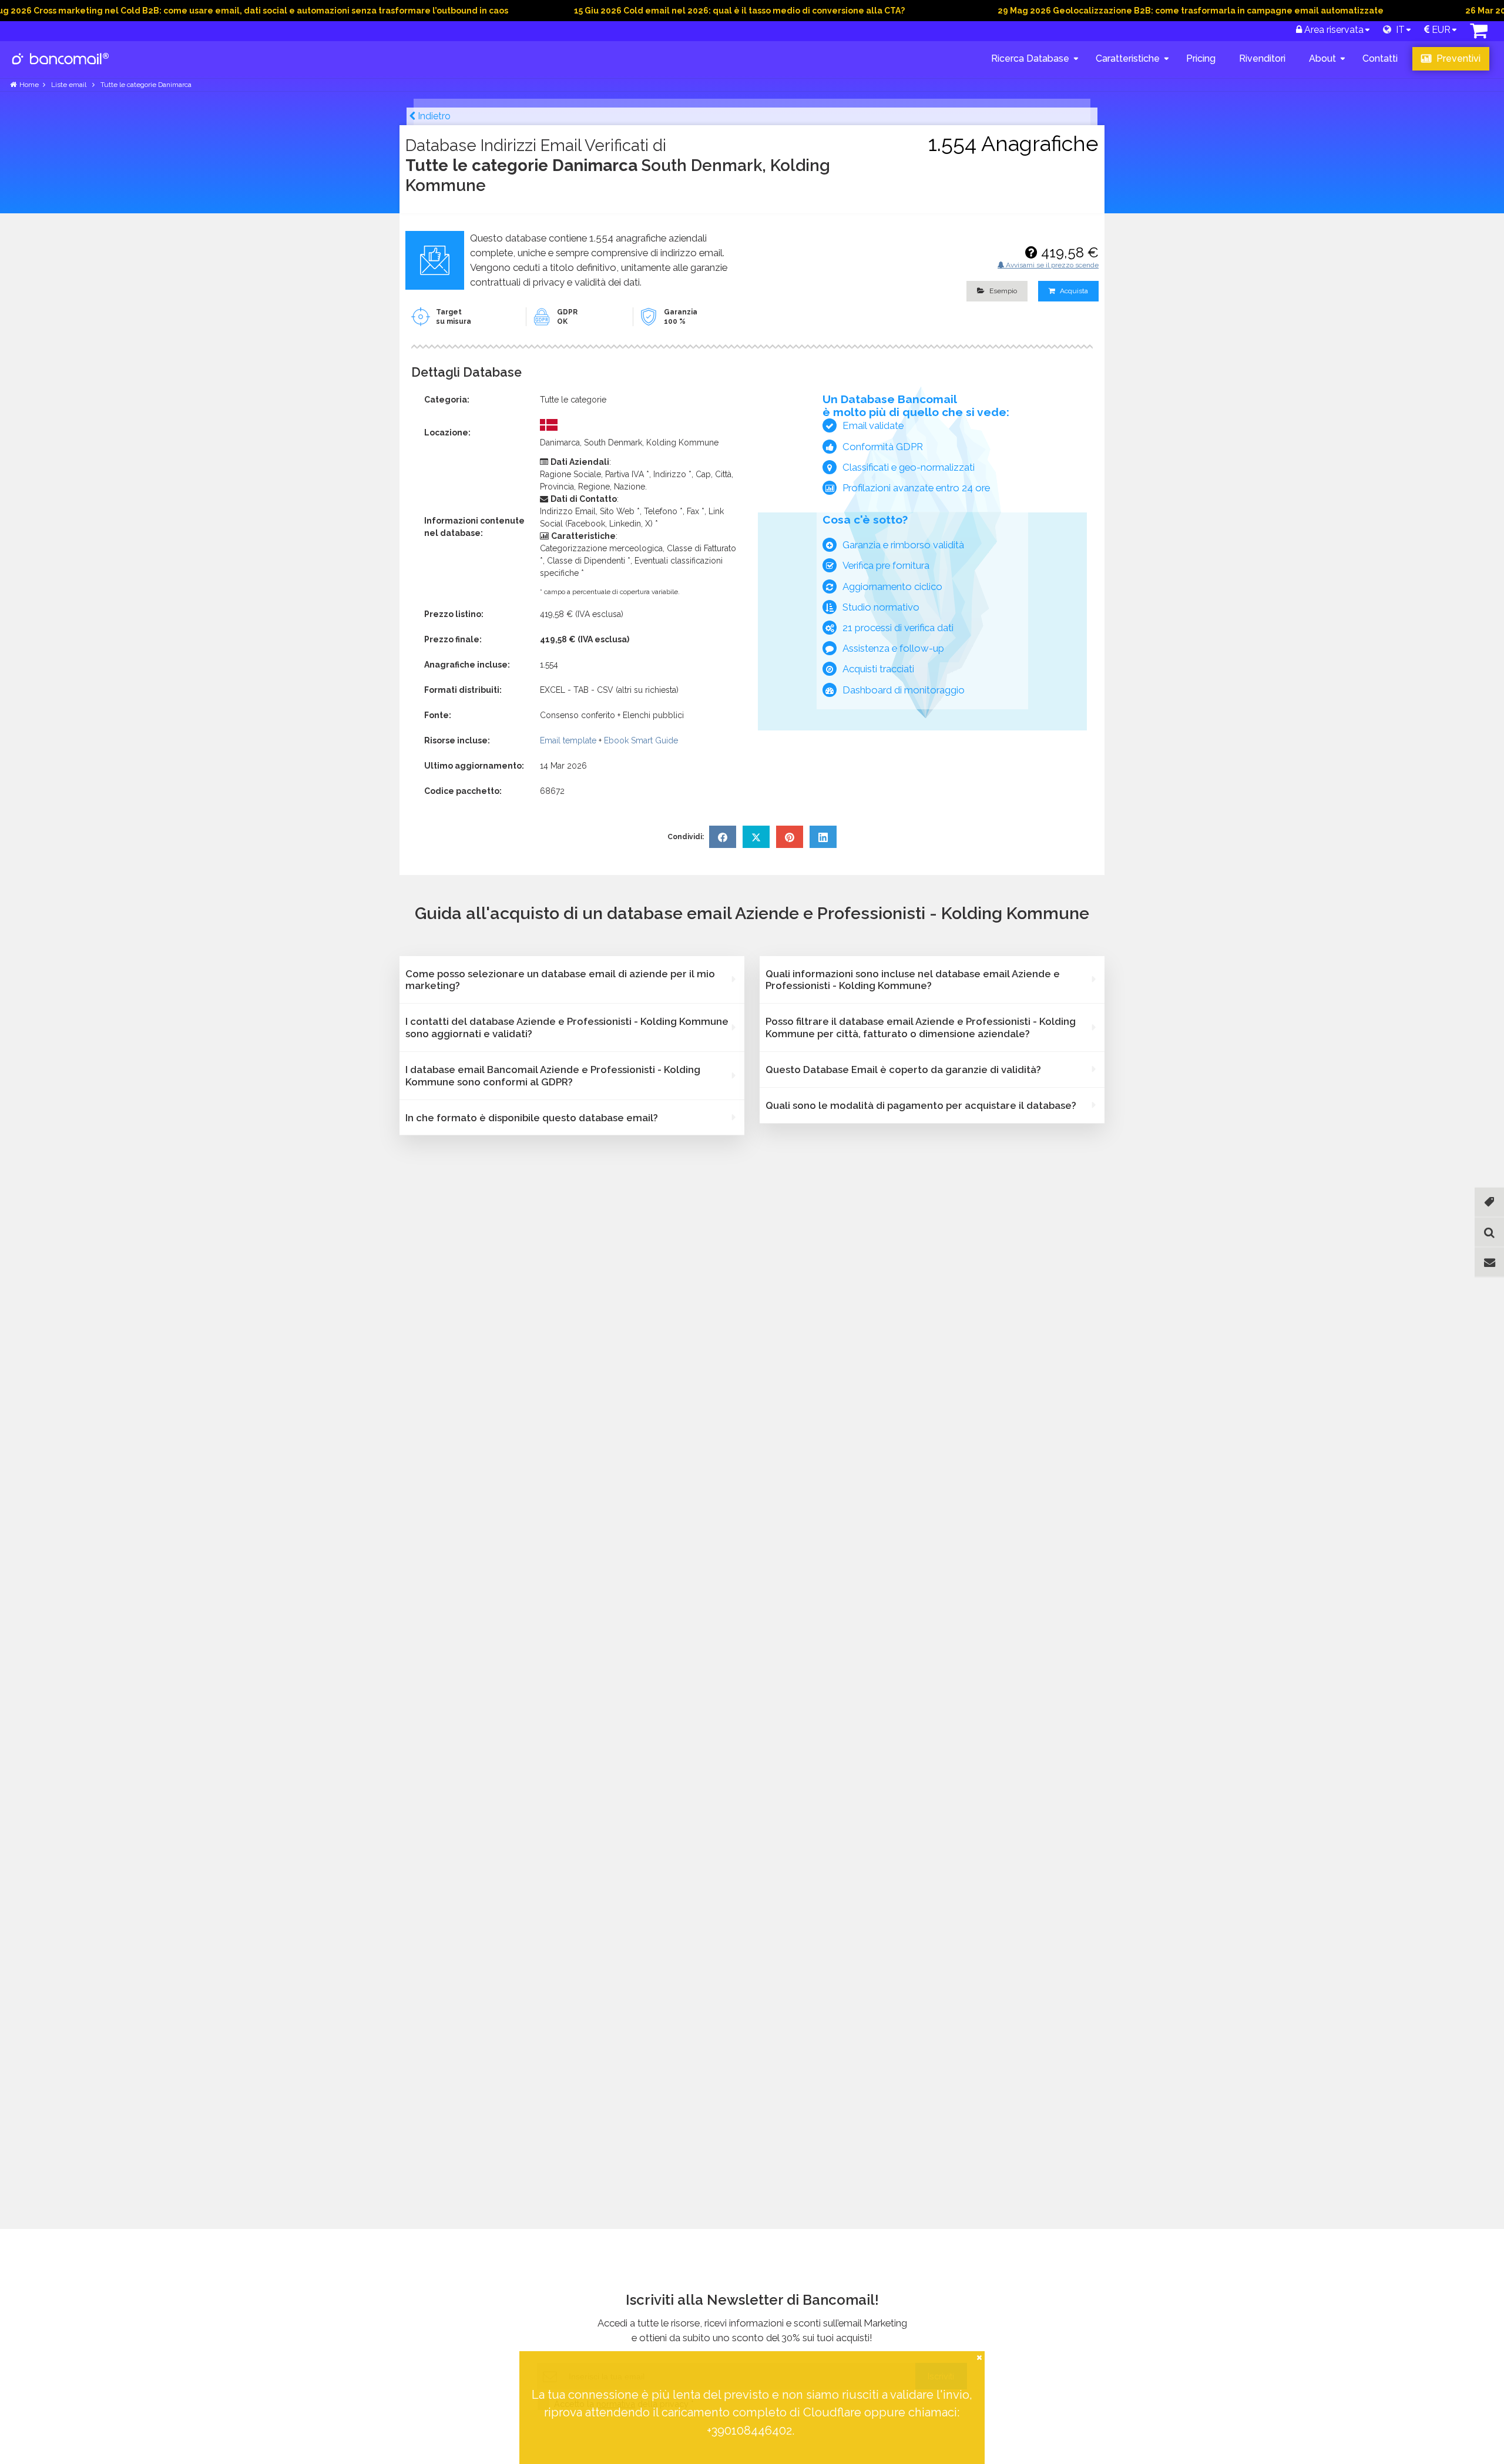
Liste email (70, 85)
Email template (568, 740)
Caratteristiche (1128, 58)
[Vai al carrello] (1479, 34)
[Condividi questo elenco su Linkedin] (823, 837)
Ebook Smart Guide (641, 740)
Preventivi (1457, 58)
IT (1398, 30)
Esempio (1002, 291)
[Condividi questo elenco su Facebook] (723, 837)
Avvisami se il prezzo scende (1051, 265)
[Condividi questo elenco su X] (756, 837)
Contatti (1380, 58)
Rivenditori (1262, 58)
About (1322, 58)
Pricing (1201, 58)
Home (29, 85)
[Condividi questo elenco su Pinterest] (790, 837)
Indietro (433, 116)
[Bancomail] (61, 68)
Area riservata (1333, 30)
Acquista (1073, 291)
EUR (1440, 30)
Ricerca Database (1030, 58)
